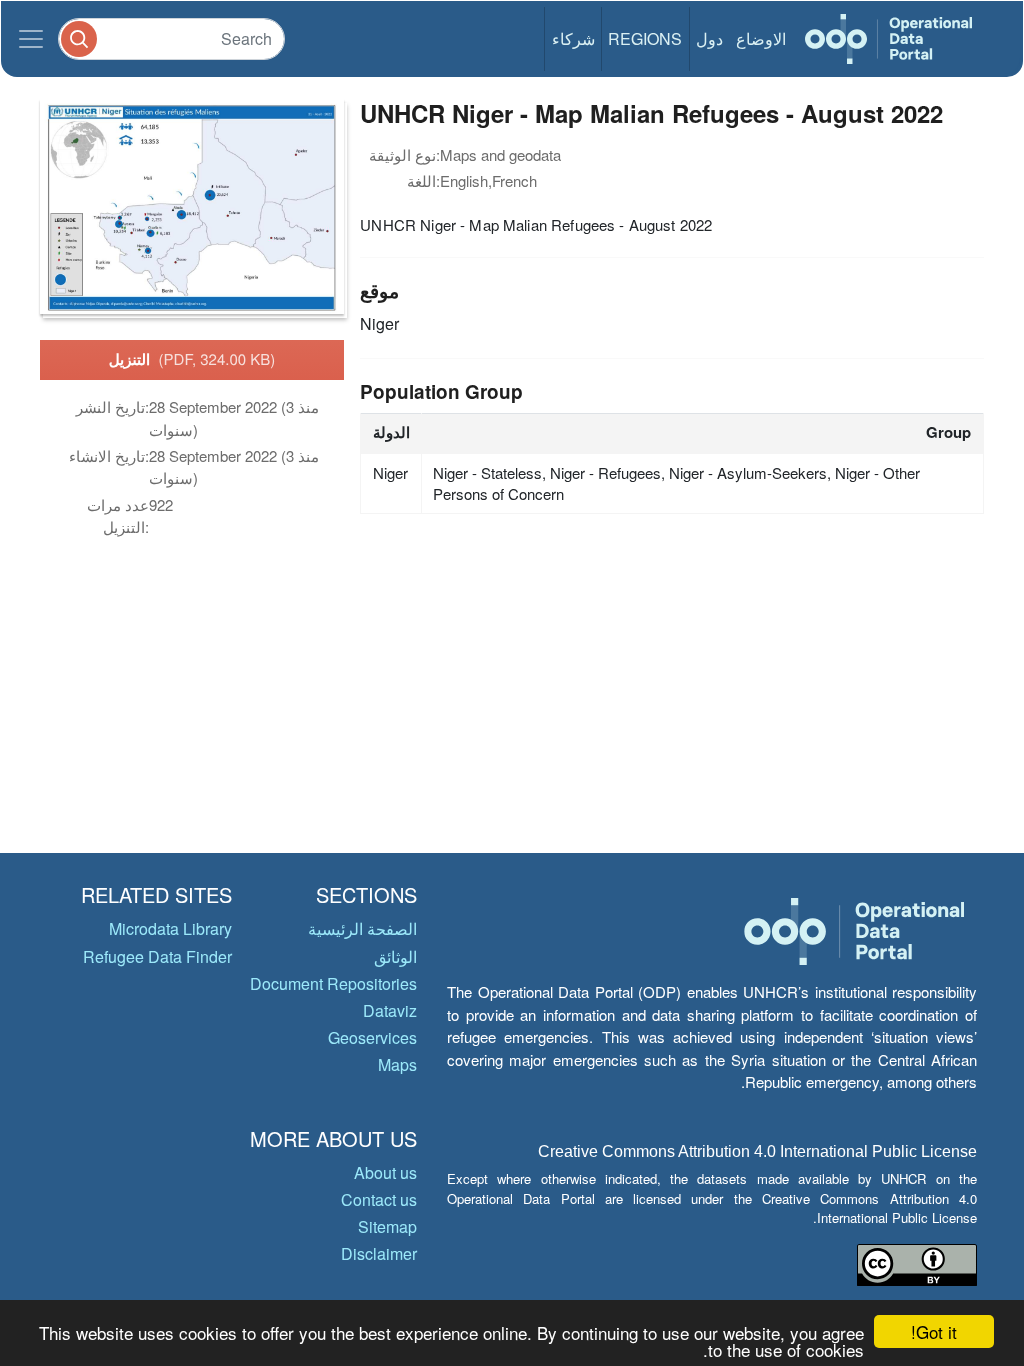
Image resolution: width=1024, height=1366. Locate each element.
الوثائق (395, 956)
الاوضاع (761, 38)
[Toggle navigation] (31, 39)
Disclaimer (379, 1253)
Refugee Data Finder (157, 956)
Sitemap (387, 1226)
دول (709, 38)
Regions (645, 38)
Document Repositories (333, 983)
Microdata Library (170, 928)
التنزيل (192, 359)
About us (385, 1172)
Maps (397, 1064)
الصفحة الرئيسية (362, 928)
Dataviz (390, 1010)
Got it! (934, 1331)
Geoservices (372, 1037)
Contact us (379, 1199)
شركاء (573, 38)
